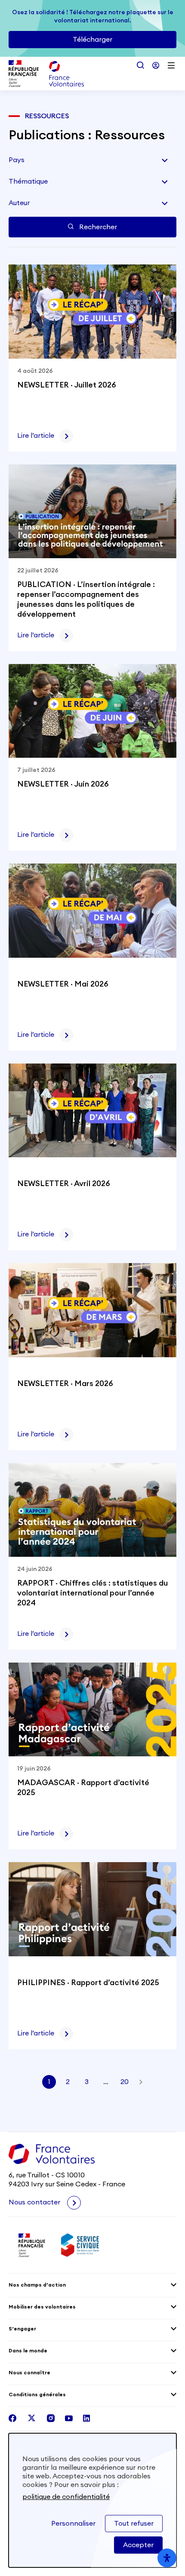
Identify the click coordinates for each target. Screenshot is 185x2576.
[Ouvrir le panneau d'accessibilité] (167, 2558)
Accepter (138, 2545)
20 (125, 2082)
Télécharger (92, 40)
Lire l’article (36, 436)
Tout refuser (134, 2524)
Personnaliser (73, 2524)
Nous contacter (35, 2202)
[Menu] (171, 65)
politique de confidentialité (66, 2497)
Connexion (156, 65)
